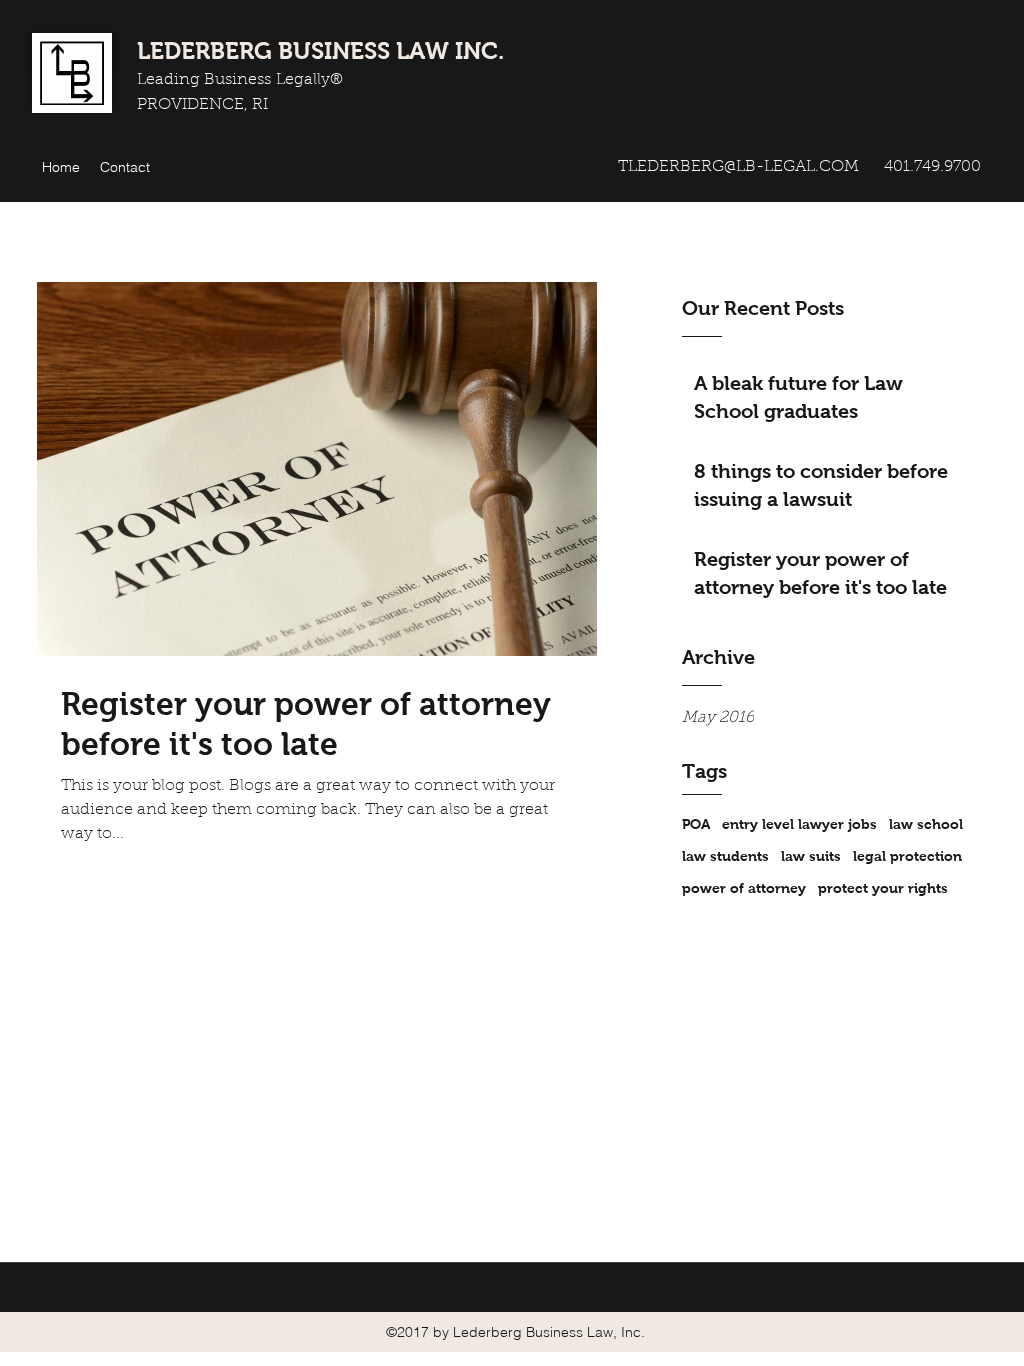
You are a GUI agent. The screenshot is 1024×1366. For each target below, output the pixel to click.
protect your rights (883, 888)
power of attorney (744, 888)
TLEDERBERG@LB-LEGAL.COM (738, 167)
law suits (811, 856)
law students (725, 856)
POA (696, 824)
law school (926, 824)
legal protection (907, 856)
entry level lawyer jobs (799, 824)
